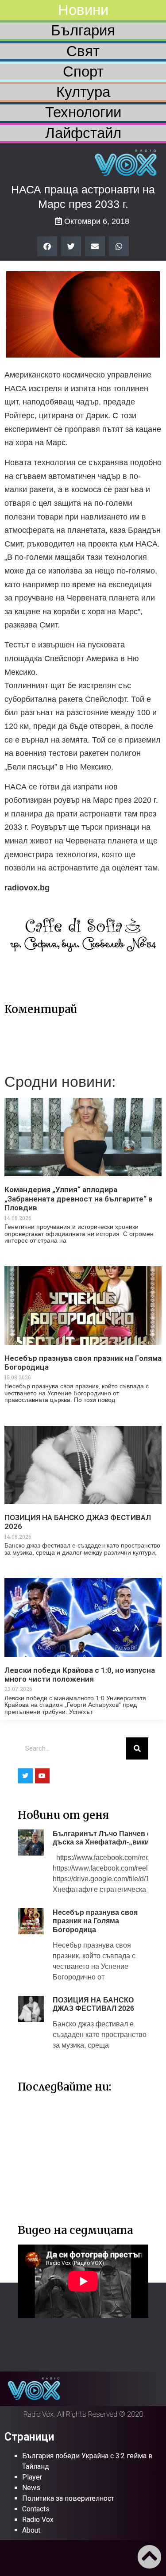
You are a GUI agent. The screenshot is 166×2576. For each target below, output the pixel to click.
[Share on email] (95, 246)
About (31, 2530)
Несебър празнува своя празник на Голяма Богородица (95, 1921)
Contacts (36, 2509)
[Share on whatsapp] (119, 246)
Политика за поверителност (68, 2498)
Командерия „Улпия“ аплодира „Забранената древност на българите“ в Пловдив (79, 1199)
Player (32, 2477)
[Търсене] (137, 1748)
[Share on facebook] (47, 246)
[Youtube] (42, 1776)
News (31, 2488)
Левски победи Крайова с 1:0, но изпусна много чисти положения (80, 1675)
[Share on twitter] (71, 246)
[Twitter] (25, 1776)
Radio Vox (38, 2520)
